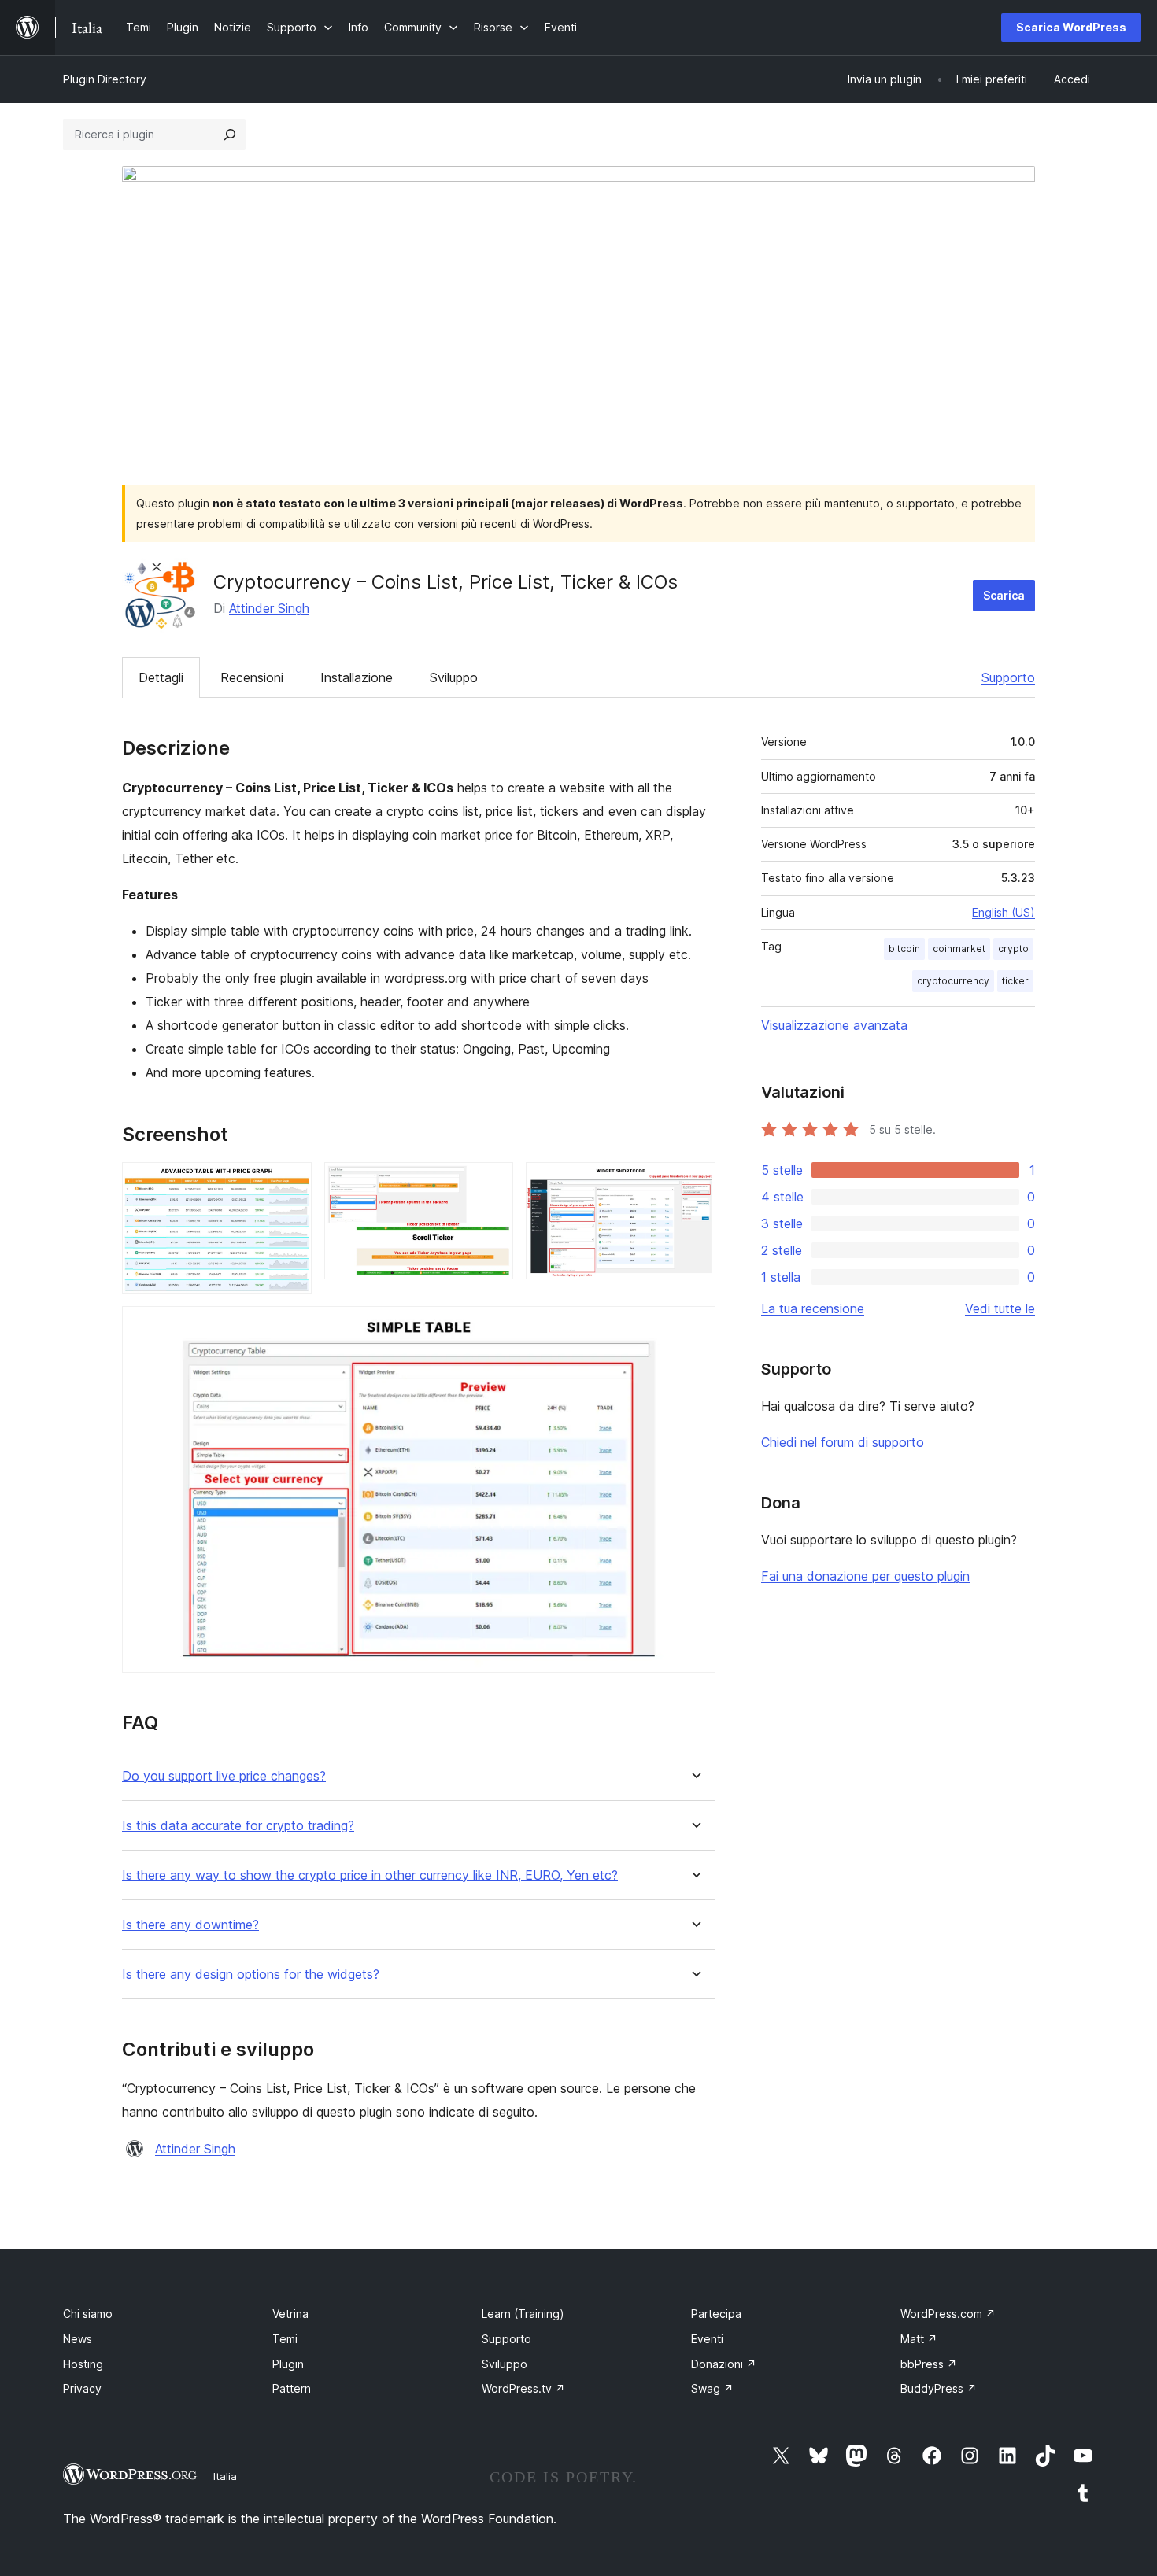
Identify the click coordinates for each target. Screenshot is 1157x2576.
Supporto (1008, 677)
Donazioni (724, 2364)
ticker (1015, 981)
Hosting (83, 2364)
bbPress (929, 2364)
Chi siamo (88, 2314)
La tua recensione (813, 1308)
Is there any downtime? (190, 1925)
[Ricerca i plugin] (230, 135)
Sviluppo (454, 677)
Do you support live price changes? (224, 1776)
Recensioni (252, 677)
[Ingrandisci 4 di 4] (694, 1327)
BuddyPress (939, 2388)
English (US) (1004, 912)
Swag (712, 2388)
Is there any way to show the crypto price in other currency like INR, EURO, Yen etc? (370, 1875)
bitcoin (904, 948)
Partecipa (716, 2314)
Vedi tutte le (1000, 1308)
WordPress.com (948, 2314)
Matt (919, 2339)
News (78, 2339)
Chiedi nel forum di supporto (843, 1442)
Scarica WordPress (1071, 27)
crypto (1013, 948)
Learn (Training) (523, 2314)
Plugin (288, 2364)
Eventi (707, 2339)
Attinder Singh (269, 608)
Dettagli (161, 677)
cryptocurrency (953, 981)
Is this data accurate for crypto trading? (238, 1826)
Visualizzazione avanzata (834, 1025)
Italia (225, 2476)
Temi (285, 2339)
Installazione (357, 677)
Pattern (292, 2388)
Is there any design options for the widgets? (251, 1974)
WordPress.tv (523, 2388)
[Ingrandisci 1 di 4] (290, 1183)
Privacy (82, 2388)
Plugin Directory (105, 79)
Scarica (1004, 595)
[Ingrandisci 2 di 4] (492, 1183)
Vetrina (290, 2314)
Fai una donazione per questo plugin (865, 1576)
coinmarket (959, 948)
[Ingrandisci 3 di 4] (694, 1183)
